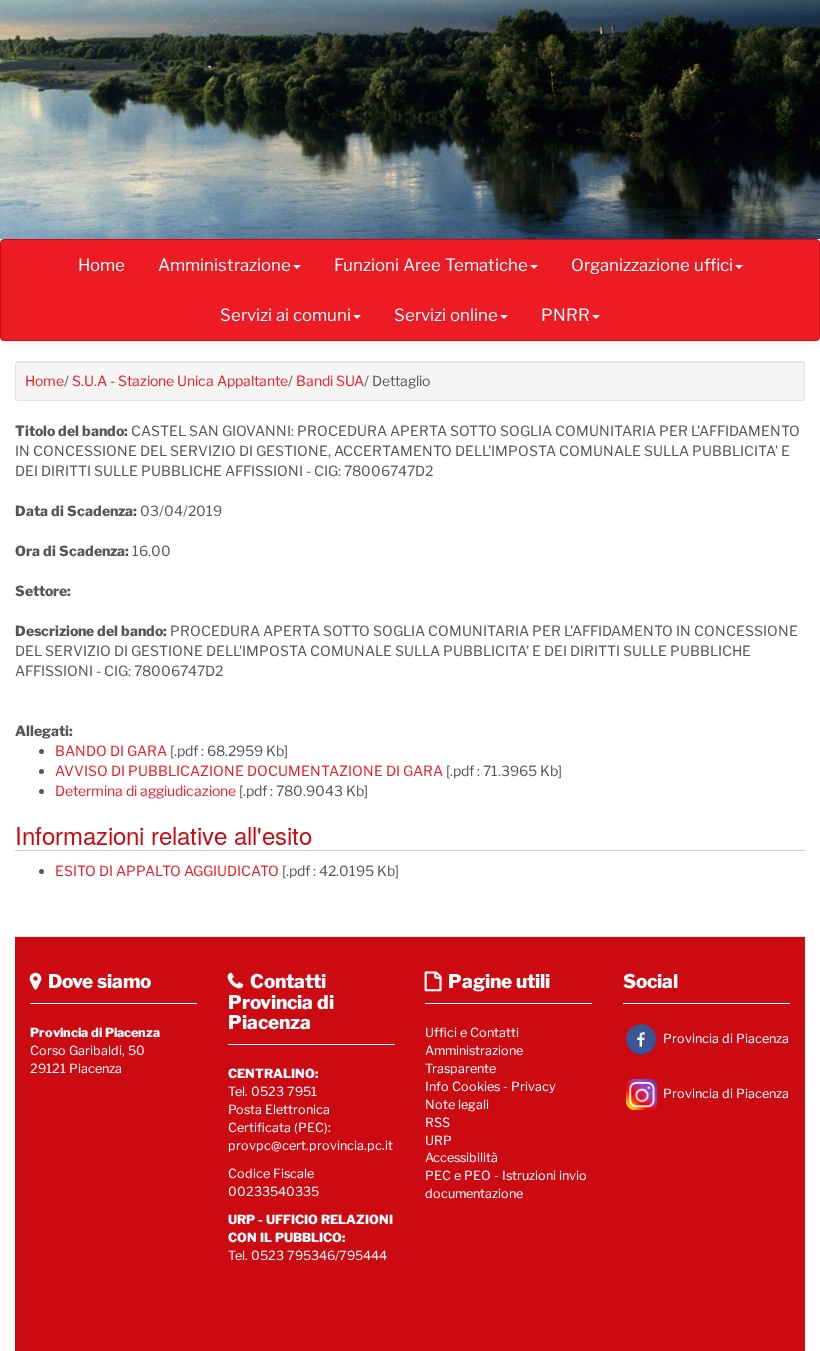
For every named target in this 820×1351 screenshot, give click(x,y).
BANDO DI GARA (111, 750)
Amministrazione (224, 265)
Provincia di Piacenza (724, 1037)
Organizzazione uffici (652, 265)
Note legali (457, 1104)
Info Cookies (462, 1086)
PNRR (565, 315)
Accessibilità (461, 1157)
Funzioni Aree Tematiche (431, 265)
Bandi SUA (330, 380)
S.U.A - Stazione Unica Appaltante (180, 380)
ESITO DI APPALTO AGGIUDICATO (167, 870)
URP (438, 1140)
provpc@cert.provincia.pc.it (310, 1145)
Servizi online (446, 315)
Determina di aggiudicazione (145, 790)
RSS (437, 1122)
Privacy (533, 1086)
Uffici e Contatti (472, 1032)
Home (101, 265)
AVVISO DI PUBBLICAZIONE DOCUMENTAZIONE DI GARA (249, 770)
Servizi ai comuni (285, 315)
